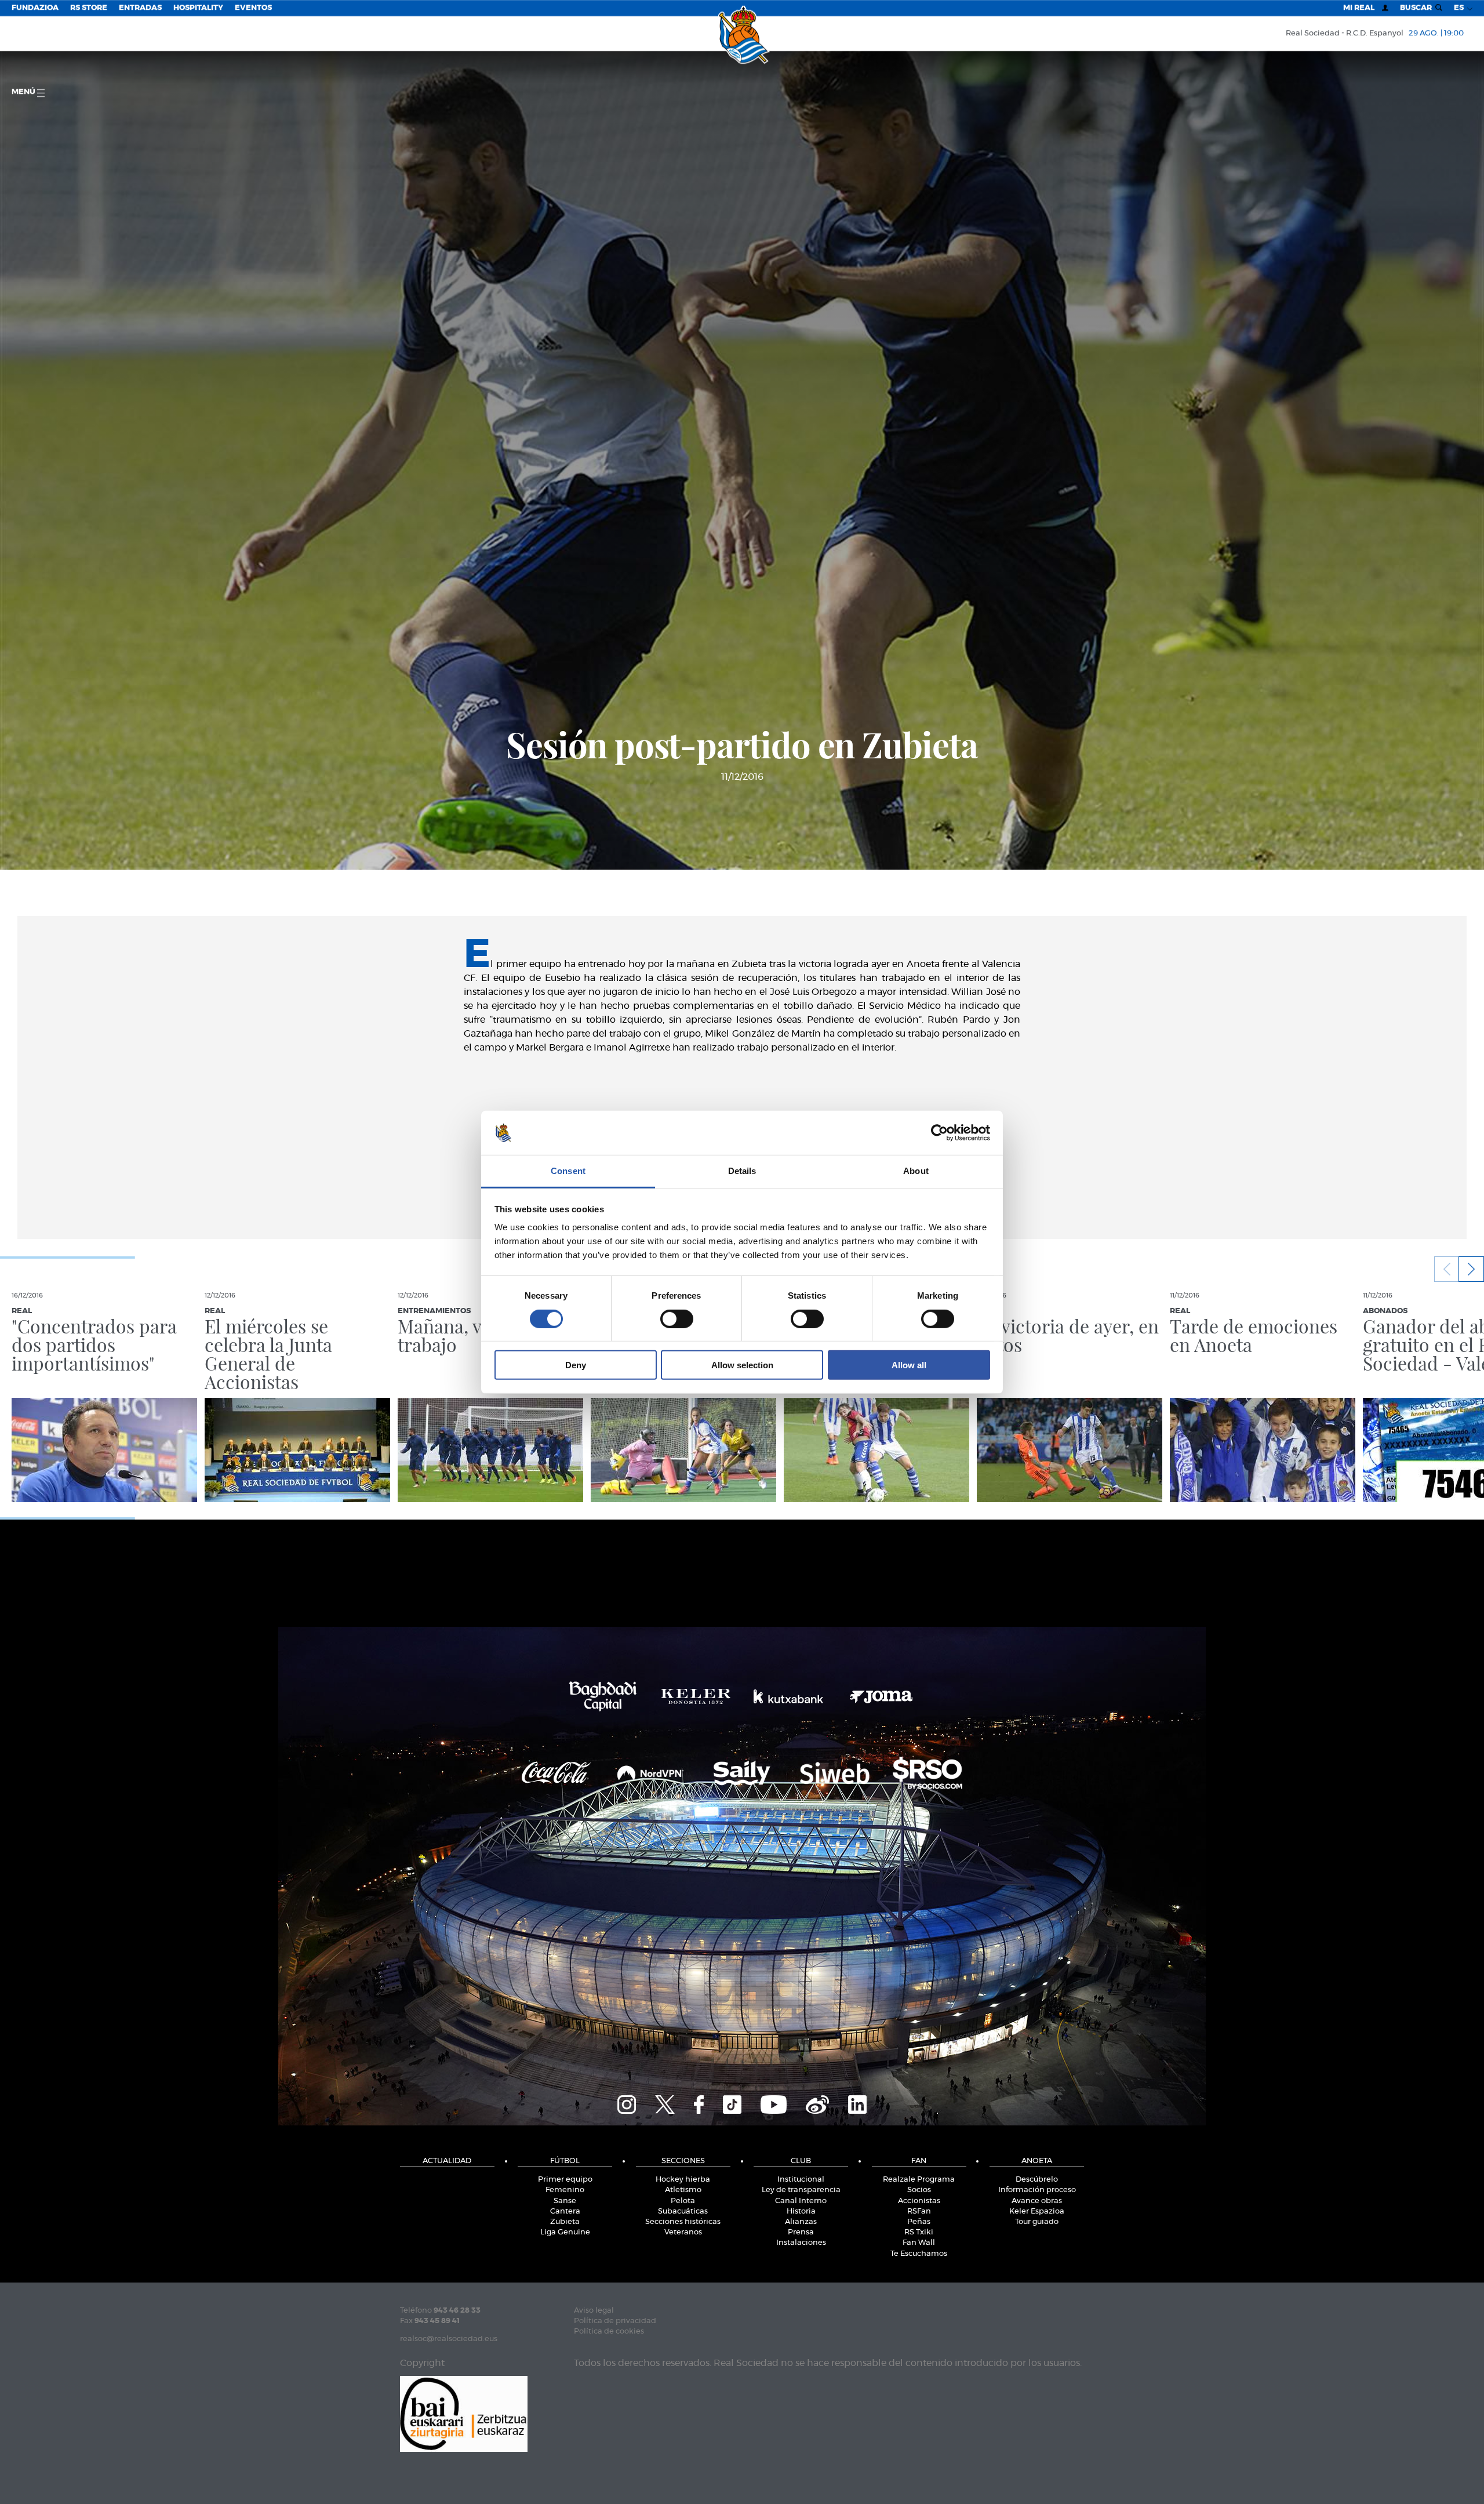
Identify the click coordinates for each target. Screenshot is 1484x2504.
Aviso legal (594, 2311)
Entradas (140, 8)
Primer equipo (565, 2180)
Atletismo (683, 2190)
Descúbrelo (1037, 2180)
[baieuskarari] (464, 2413)
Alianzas (801, 2222)
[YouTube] (774, 2103)
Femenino (565, 2190)
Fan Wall (919, 2243)
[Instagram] (627, 2103)
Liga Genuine (565, 2232)
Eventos (253, 8)
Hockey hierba (683, 2180)
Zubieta (565, 2222)
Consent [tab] (568, 1171)
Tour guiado (1037, 2222)
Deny (576, 1365)
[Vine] (817, 2103)
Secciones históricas (683, 2222)
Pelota (683, 2201)
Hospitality (198, 8)
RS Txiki (919, 2232)
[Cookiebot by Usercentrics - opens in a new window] (939, 1133)
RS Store (89, 8)
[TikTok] (732, 2103)
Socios (919, 2190)
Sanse (565, 2201)
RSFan (919, 2212)
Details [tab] (742, 1171)
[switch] (677, 1318)
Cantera (565, 2212)
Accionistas (919, 2201)
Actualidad (447, 2161)
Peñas (919, 2222)
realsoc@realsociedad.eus (449, 2339)
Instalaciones (801, 2243)
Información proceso (1037, 2190)
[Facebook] (699, 2103)
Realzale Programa (919, 2180)
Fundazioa (35, 8)
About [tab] (916, 1171)
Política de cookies (609, 2332)
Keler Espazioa (1037, 2212)
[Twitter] (665, 2103)
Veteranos (683, 2232)
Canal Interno (801, 2201)
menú (24, 92)
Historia (801, 2212)
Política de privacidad (615, 2321)
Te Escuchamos (919, 2254)
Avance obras (1037, 2201)
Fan (919, 2161)
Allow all (909, 1365)
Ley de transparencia (801, 2190)
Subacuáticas (683, 2212)
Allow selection (742, 1365)
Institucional (801, 2180)
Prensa (801, 2232)
